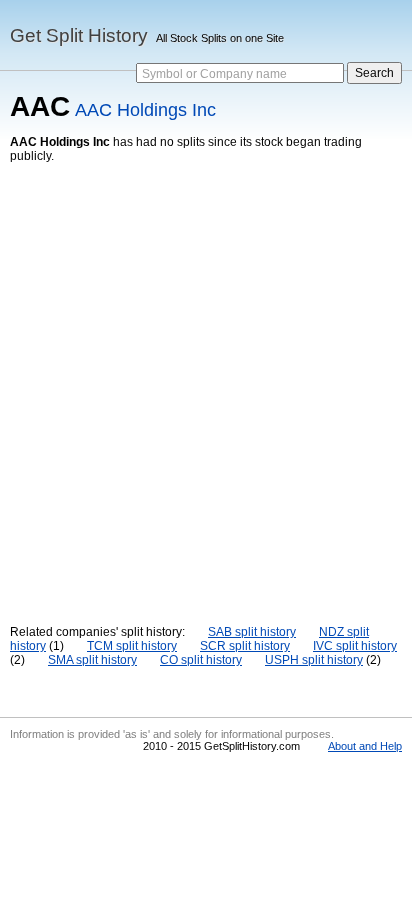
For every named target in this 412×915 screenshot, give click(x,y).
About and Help (365, 746)
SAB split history (252, 632)
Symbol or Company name (214, 74)
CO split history (201, 660)
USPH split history (314, 660)
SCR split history (245, 646)
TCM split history (132, 646)
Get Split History (79, 35)
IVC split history (355, 646)
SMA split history (92, 660)
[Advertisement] (206, 379)
